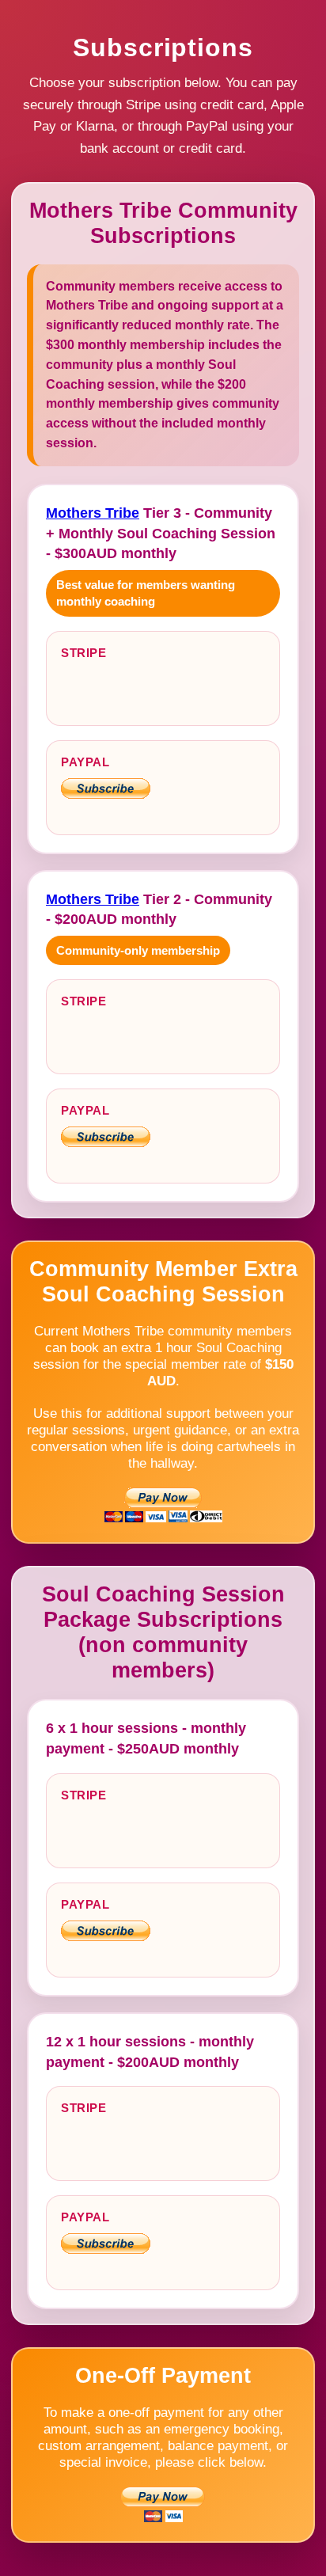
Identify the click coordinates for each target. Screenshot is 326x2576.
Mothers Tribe (93, 513)
